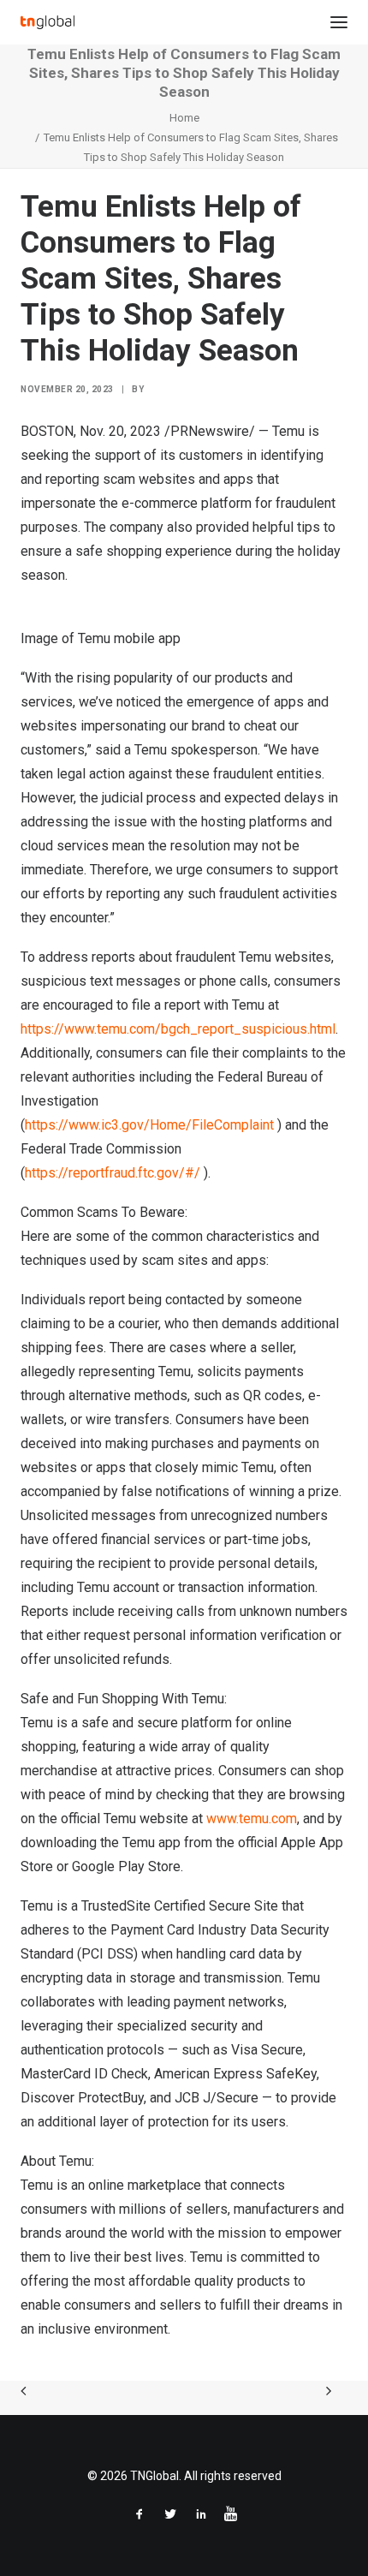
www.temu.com (252, 1819)
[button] (339, 22)
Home (184, 118)
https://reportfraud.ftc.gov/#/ (113, 1173)
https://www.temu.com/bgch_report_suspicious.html (178, 1029)
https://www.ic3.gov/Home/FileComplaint (149, 1125)
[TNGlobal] (47, 22)
